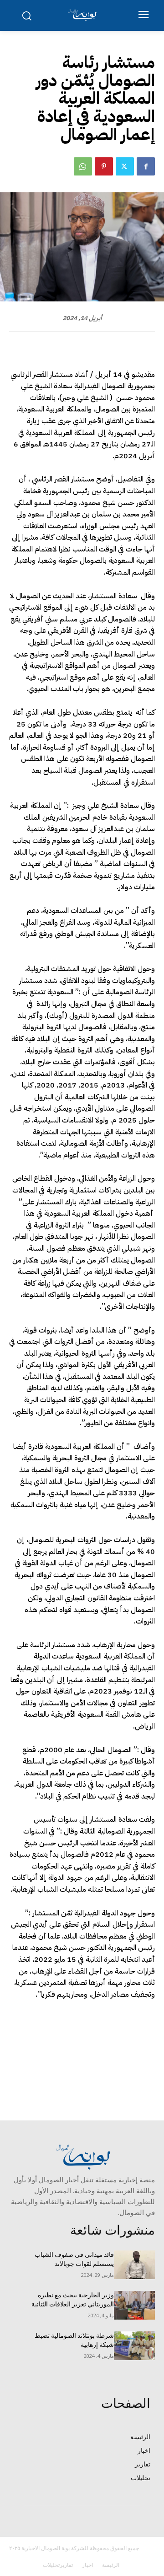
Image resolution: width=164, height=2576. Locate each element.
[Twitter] (125, 166)
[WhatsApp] (83, 166)
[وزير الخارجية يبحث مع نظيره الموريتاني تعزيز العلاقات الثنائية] (134, 2305)
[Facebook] (146, 166)
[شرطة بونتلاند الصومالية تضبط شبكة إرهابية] (134, 2346)
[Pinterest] (104, 166)
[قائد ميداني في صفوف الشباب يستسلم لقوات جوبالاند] (134, 2265)
